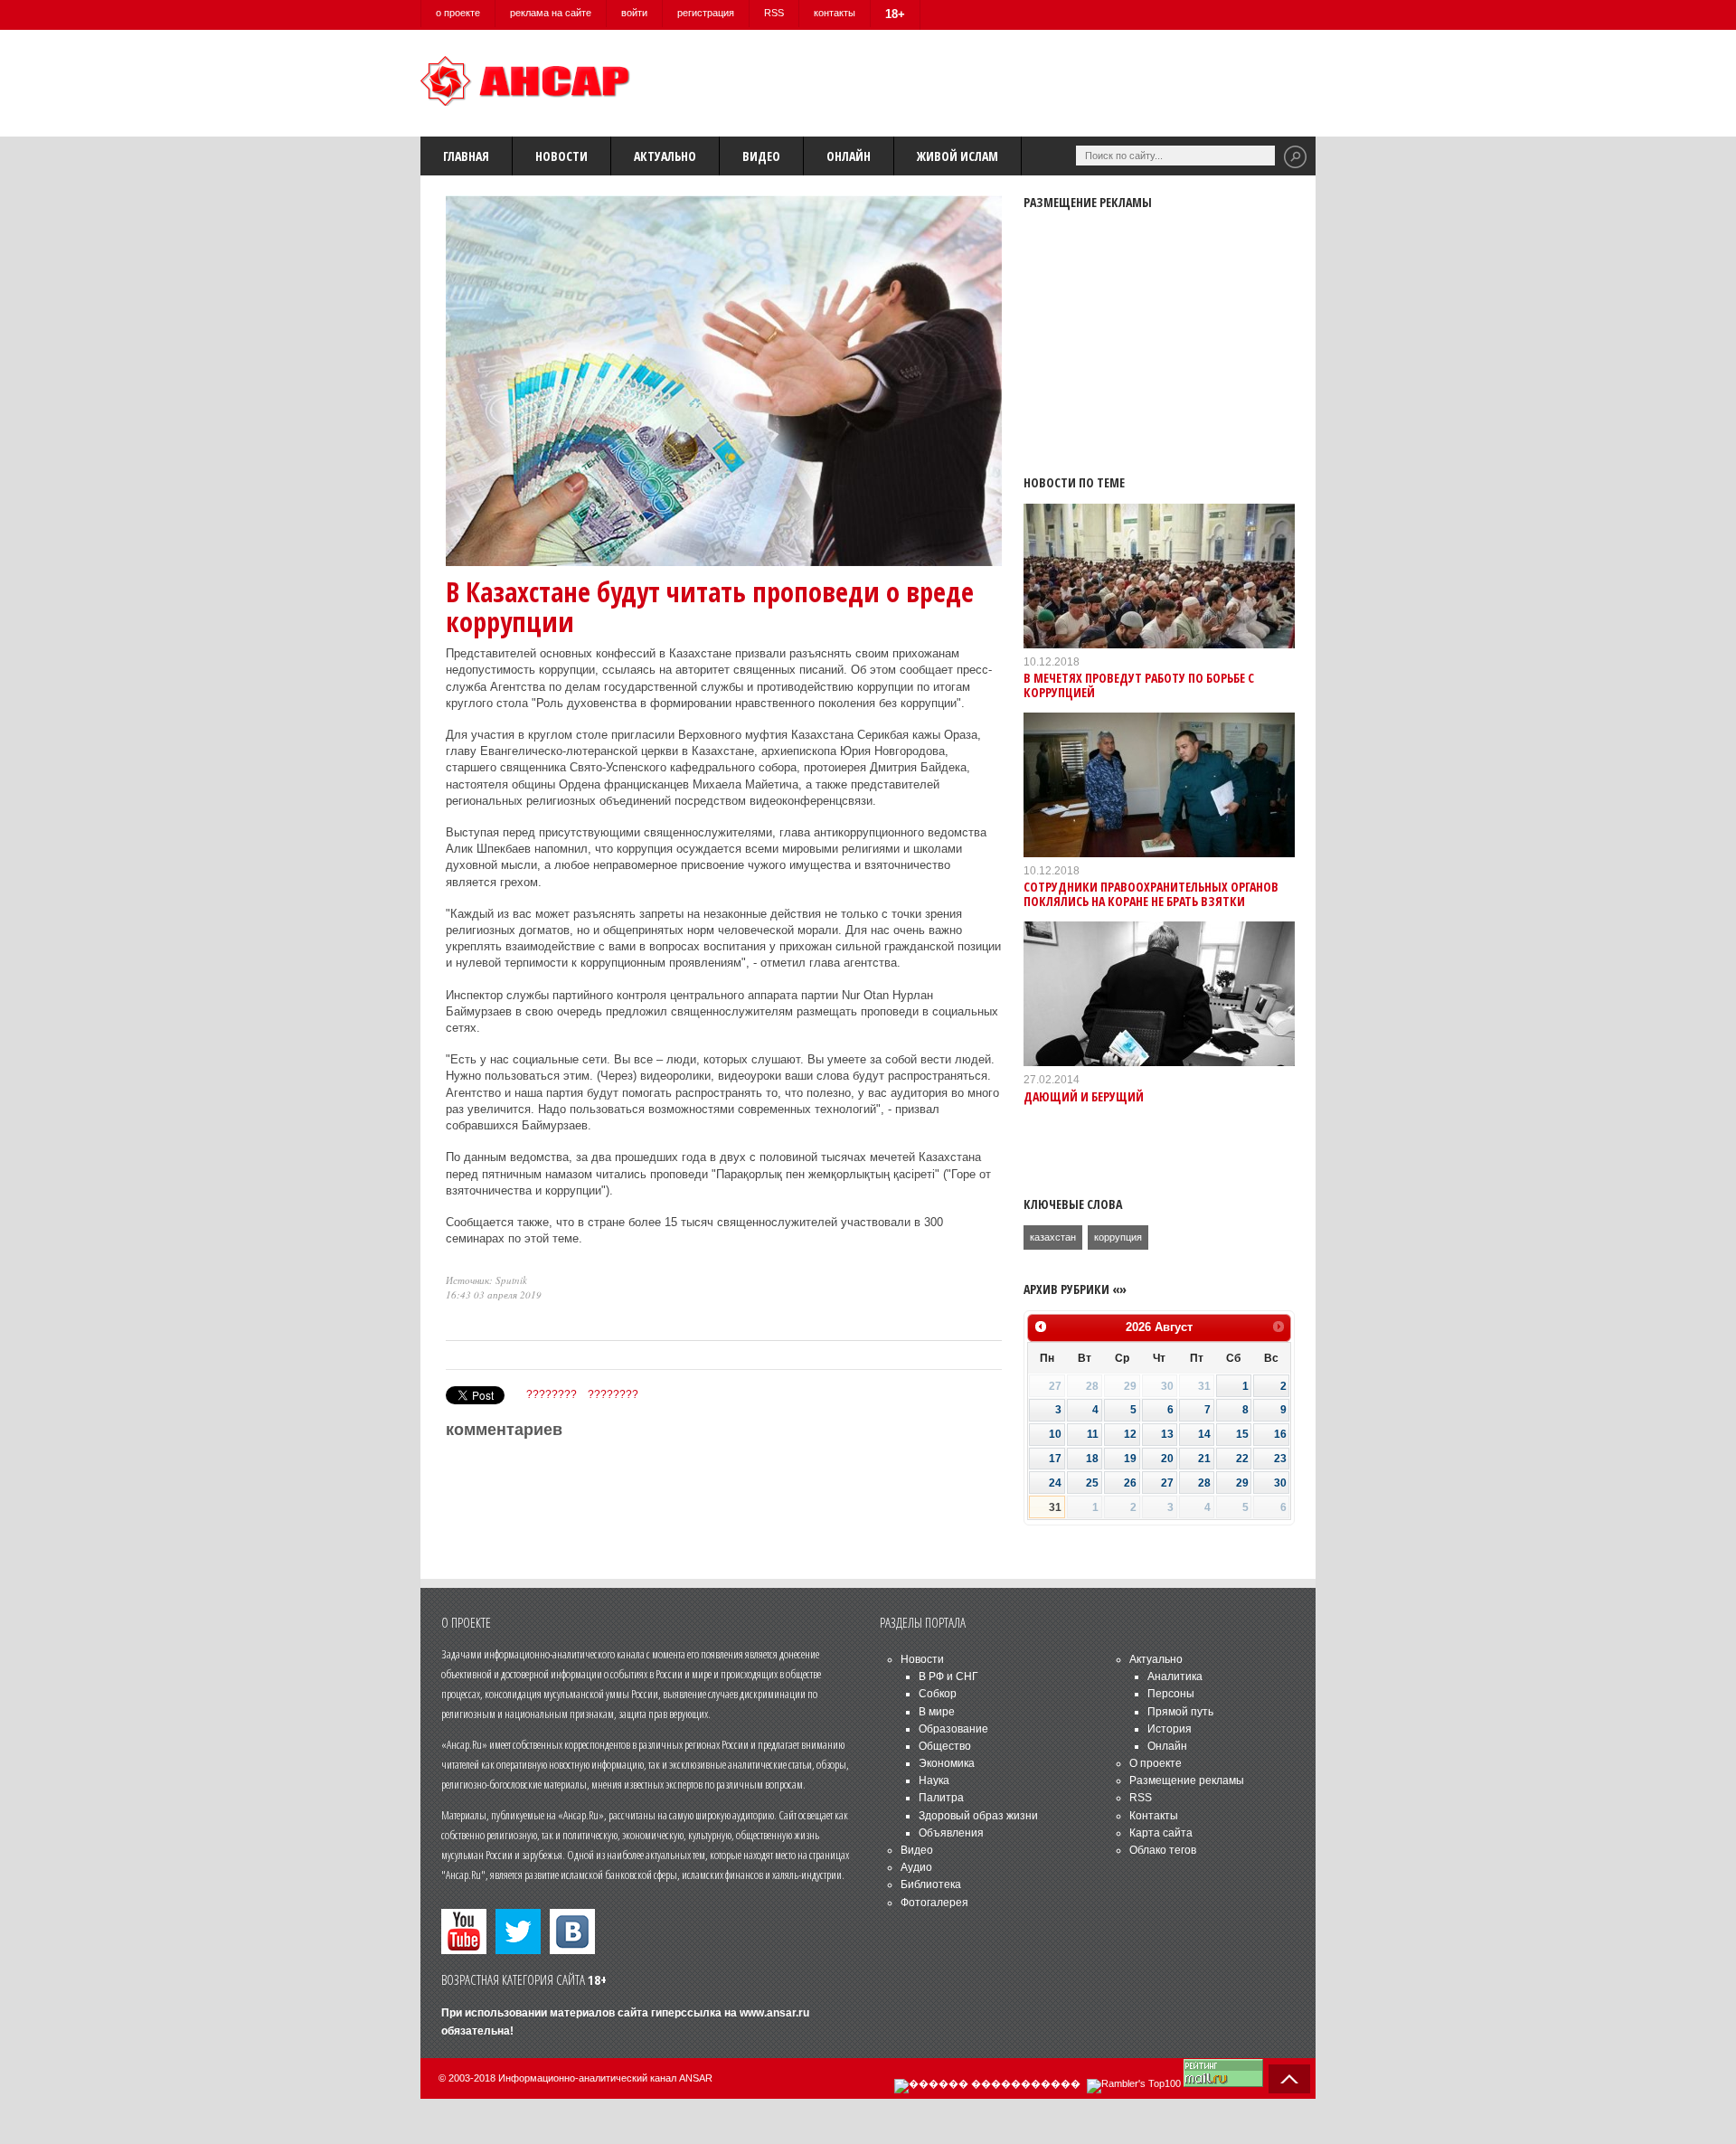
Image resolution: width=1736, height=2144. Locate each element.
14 (1204, 1434)
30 (1280, 1483)
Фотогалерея (934, 1903)
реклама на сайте (551, 13)
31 (1055, 1507)
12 (1130, 1434)
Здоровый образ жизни (978, 1816)
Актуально (665, 156)
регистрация (706, 13)
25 (1092, 1483)
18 (1092, 1459)
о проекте (458, 13)
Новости (561, 156)
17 (1055, 1459)
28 (1204, 1483)
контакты (835, 13)
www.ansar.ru (774, 2013)
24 (1055, 1483)
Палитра (941, 1798)
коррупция (1118, 1237)
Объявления (951, 1833)
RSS (774, 13)
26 (1130, 1483)
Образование (953, 1729)
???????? (552, 1394)
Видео (761, 156)
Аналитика (1175, 1676)
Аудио (916, 1867)
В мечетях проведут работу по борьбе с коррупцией (1139, 685)
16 (1280, 1434)
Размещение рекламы (1187, 1780)
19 (1130, 1459)
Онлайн (849, 156)
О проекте (1156, 1763)
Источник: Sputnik (486, 1280)
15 (1242, 1434)
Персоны (1171, 1694)
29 (1242, 1483)
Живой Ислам (958, 156)
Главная (466, 156)
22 (1242, 1459)
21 (1204, 1459)
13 (1167, 1434)
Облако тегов (1163, 1850)
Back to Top (1289, 2079)
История (1170, 1729)
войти (634, 13)
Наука (934, 1780)
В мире (937, 1712)
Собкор (938, 1694)
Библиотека (931, 1884)
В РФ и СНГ (948, 1676)
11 (1093, 1434)
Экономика (947, 1763)
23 (1280, 1459)
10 (1055, 1434)
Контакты (1154, 1816)
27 (1167, 1483)
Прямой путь (1180, 1712)
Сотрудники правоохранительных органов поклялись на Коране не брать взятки (1151, 893)
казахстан (1053, 1237)
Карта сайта (1161, 1833)
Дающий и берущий (1084, 1096)
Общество (945, 1746)
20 (1167, 1459)
